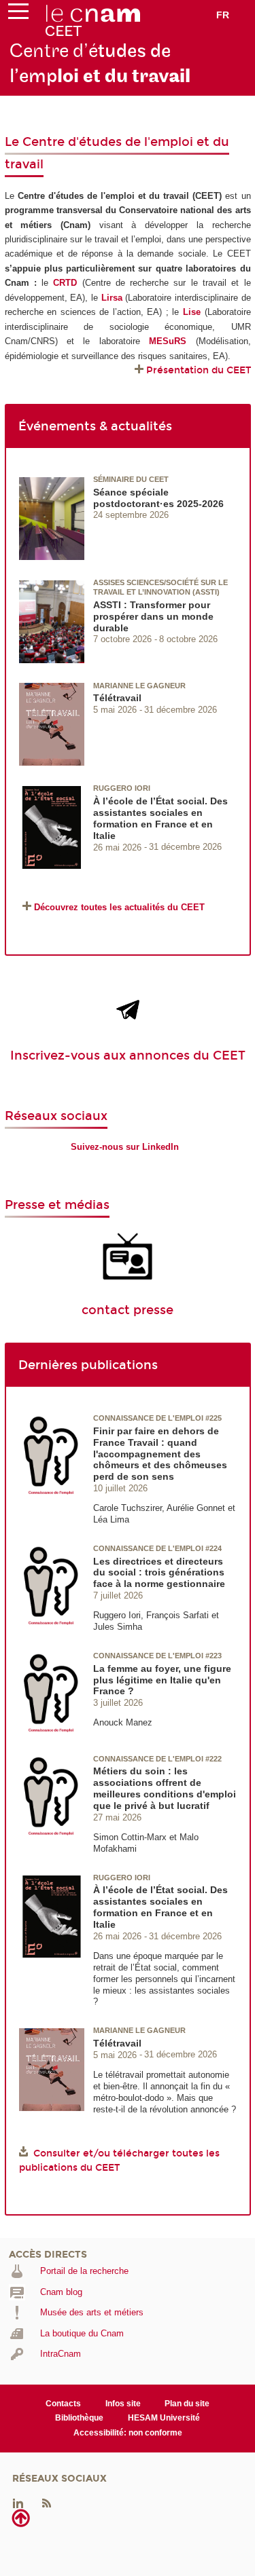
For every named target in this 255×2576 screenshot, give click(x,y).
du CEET (218, 1056)
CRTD (65, 283)
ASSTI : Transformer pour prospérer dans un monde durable (153, 616)
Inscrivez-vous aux (70, 1056)
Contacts (63, 2404)
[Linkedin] (18, 2503)
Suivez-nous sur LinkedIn (125, 1147)
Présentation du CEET (199, 370)
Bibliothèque (79, 2418)
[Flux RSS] (46, 2503)
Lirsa (112, 298)
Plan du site (187, 2404)
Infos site (123, 2404)
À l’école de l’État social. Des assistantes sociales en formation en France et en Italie (160, 818)
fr (223, 15)
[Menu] (18, 14)
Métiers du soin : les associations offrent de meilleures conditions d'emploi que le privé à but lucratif (165, 1788)
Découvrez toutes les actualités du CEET (119, 907)
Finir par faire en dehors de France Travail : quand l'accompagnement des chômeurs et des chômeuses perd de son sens (160, 1454)
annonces (159, 1056)
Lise (192, 312)
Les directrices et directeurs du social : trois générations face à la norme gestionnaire (159, 1573)
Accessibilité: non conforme (128, 2433)
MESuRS (168, 341)
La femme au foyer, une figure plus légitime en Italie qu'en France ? (162, 1680)
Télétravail (117, 698)
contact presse (128, 1310)
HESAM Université (164, 2418)
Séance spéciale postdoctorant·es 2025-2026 (158, 498)
